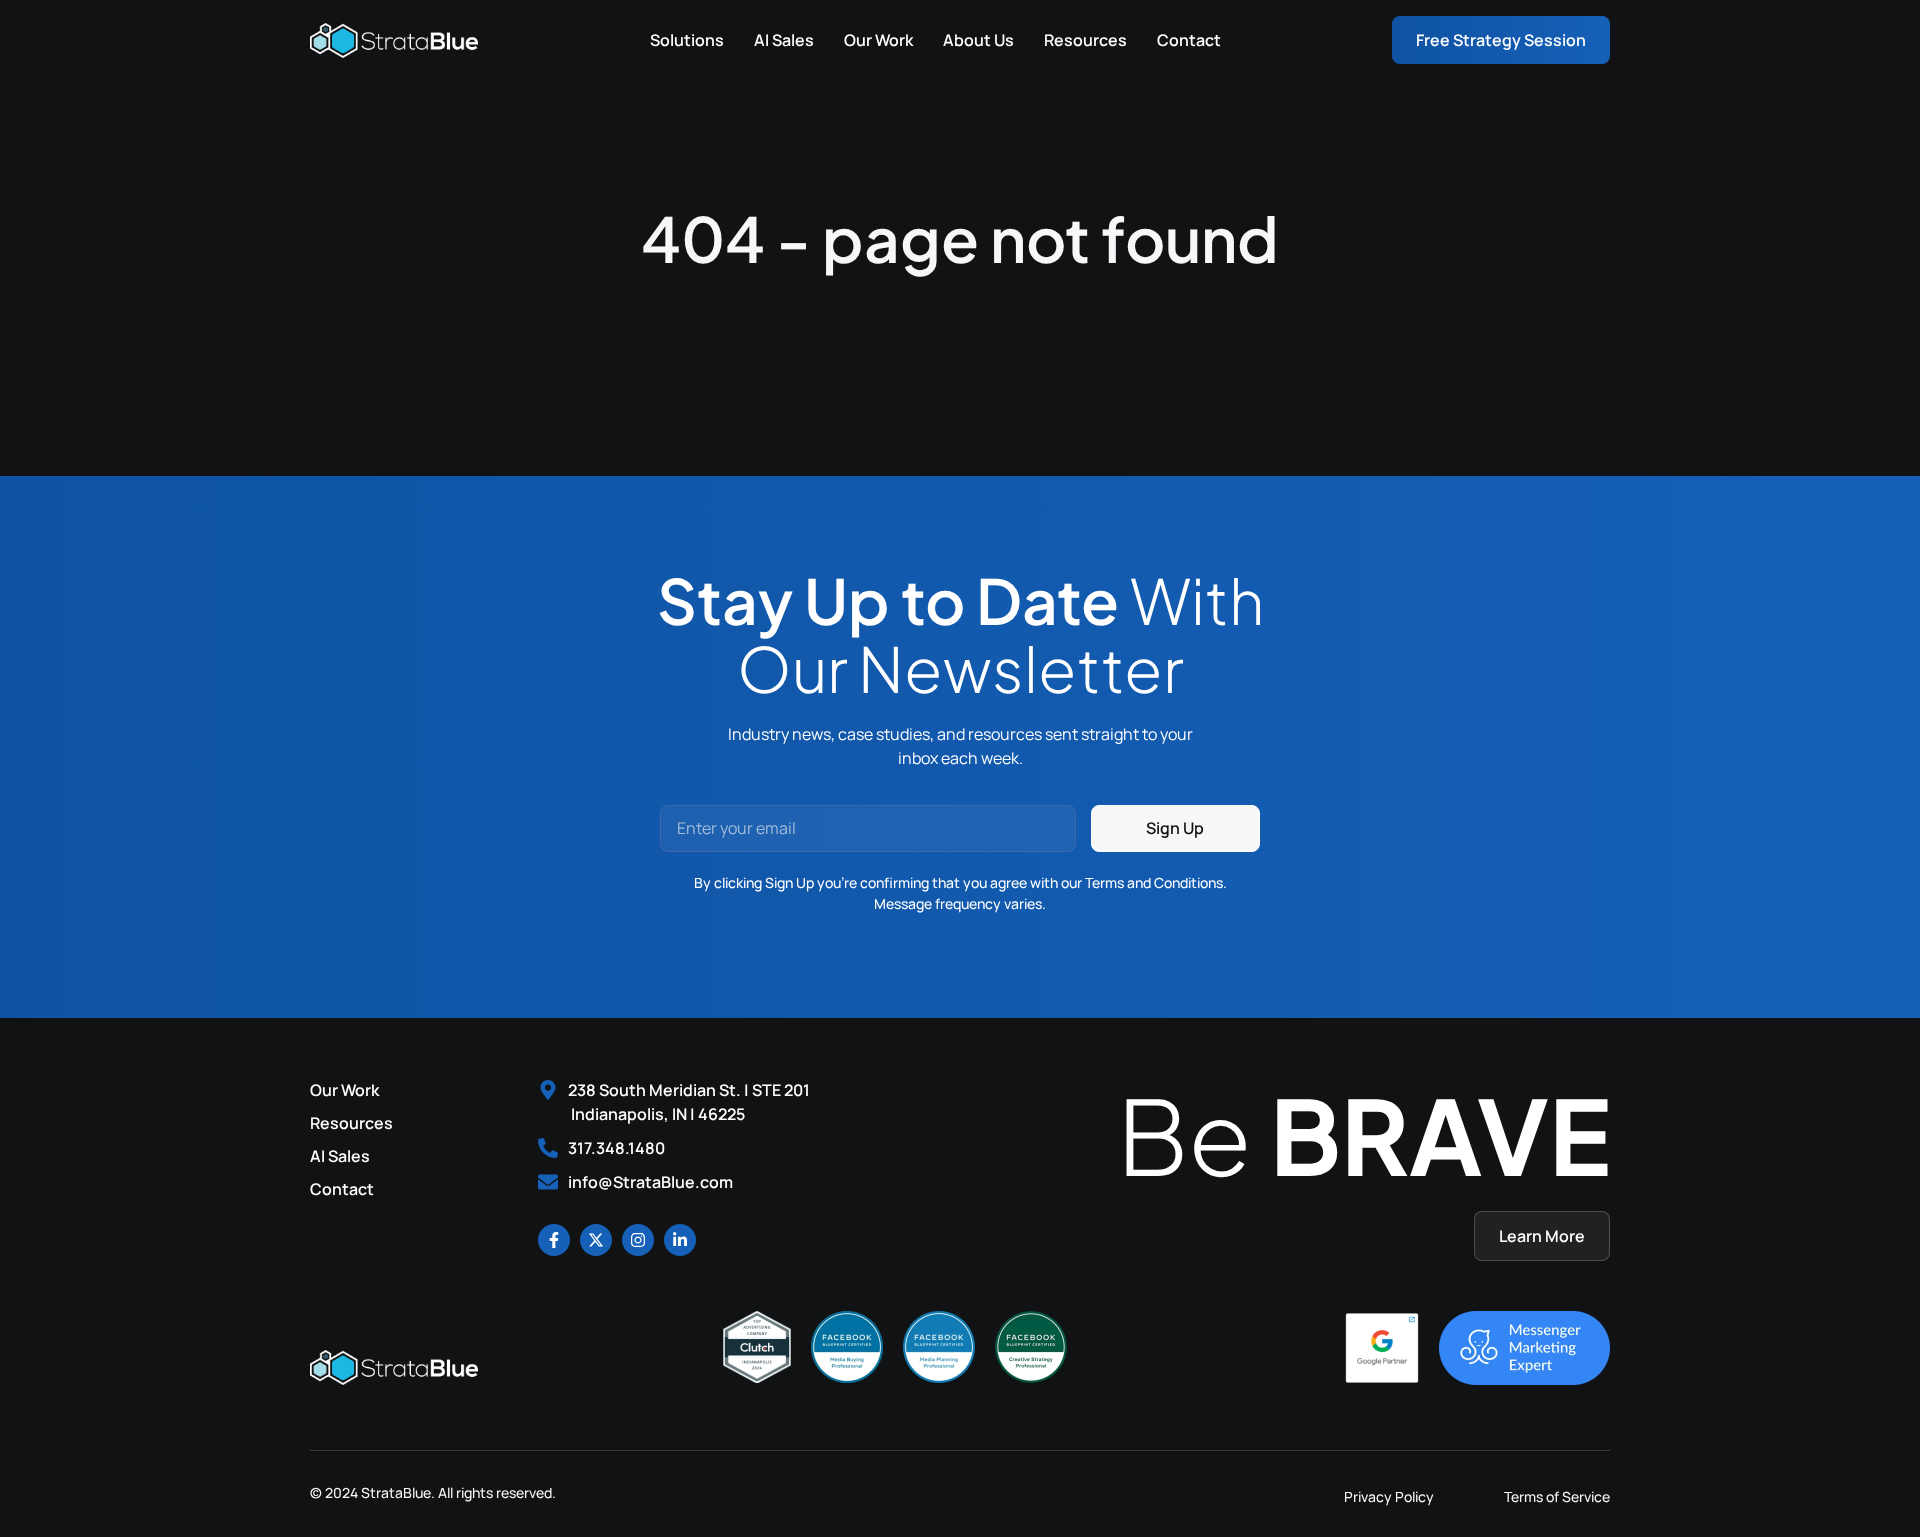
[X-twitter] (596, 1240)
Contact (1189, 40)
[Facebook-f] (554, 1240)
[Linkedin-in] (680, 1240)
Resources (1085, 40)
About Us (978, 40)
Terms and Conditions (1154, 882)
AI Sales (784, 40)
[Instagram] (638, 1240)
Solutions (687, 40)
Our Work (878, 40)
